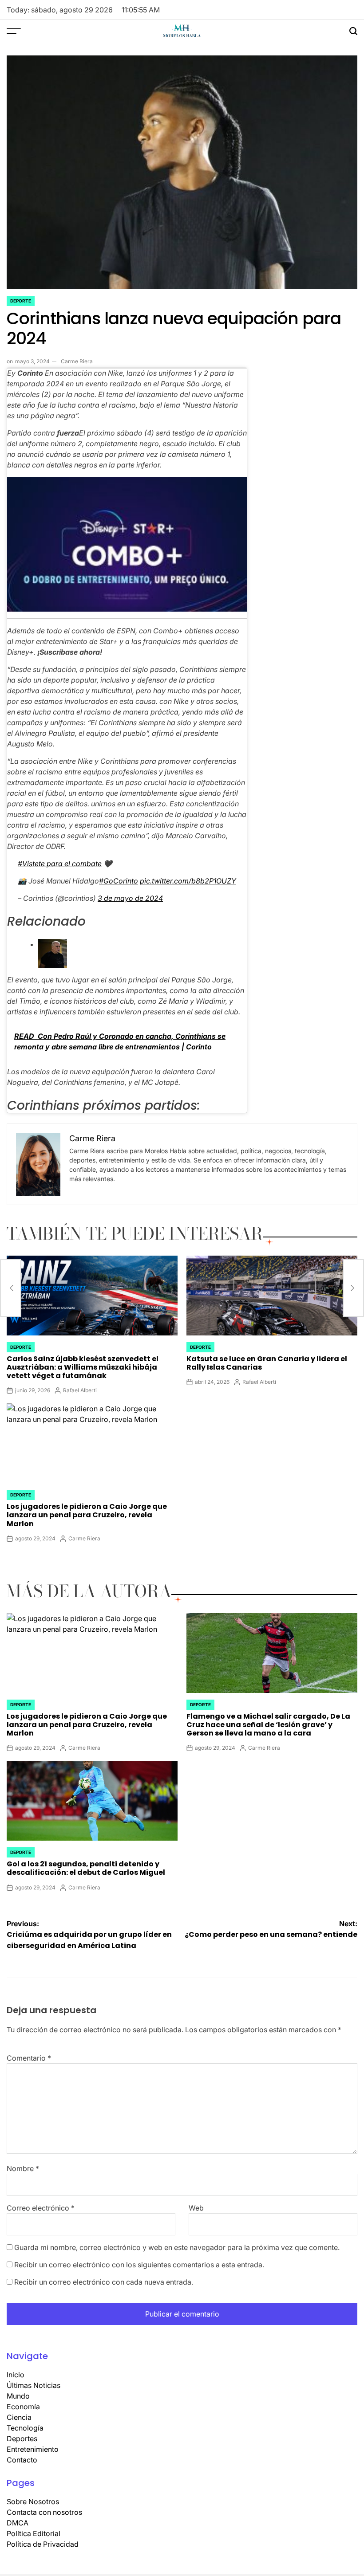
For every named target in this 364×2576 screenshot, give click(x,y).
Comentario (29, 2058)
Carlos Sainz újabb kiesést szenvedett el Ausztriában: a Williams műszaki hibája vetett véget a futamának (83, 1367)
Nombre (23, 2168)
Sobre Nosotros (33, 2501)
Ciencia (19, 2417)
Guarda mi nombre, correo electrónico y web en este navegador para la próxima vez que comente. (177, 2247)
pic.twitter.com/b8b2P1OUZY (188, 881)
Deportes (22, 2439)
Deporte (21, 301)
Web (196, 2208)
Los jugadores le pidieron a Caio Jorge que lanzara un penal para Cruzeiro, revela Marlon (87, 1515)
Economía (23, 2407)
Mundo (18, 2396)
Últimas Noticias (34, 2385)
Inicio (16, 2375)
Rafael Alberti (80, 1390)
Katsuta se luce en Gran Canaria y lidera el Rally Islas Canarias (267, 1363)
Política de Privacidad (43, 2544)
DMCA (18, 2523)
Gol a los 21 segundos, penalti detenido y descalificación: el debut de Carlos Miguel (86, 1868)
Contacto (22, 2460)
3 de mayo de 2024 (130, 898)
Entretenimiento (33, 2449)
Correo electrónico (41, 2208)
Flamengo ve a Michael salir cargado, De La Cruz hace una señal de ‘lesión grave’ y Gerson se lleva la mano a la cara (268, 1725)
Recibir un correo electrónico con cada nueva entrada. (104, 2282)
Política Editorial (34, 2533)
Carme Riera (77, 361)
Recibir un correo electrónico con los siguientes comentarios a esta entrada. (139, 2265)
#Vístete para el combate (60, 864)
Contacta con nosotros (44, 2512)
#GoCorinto (119, 881)
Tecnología (25, 2428)
